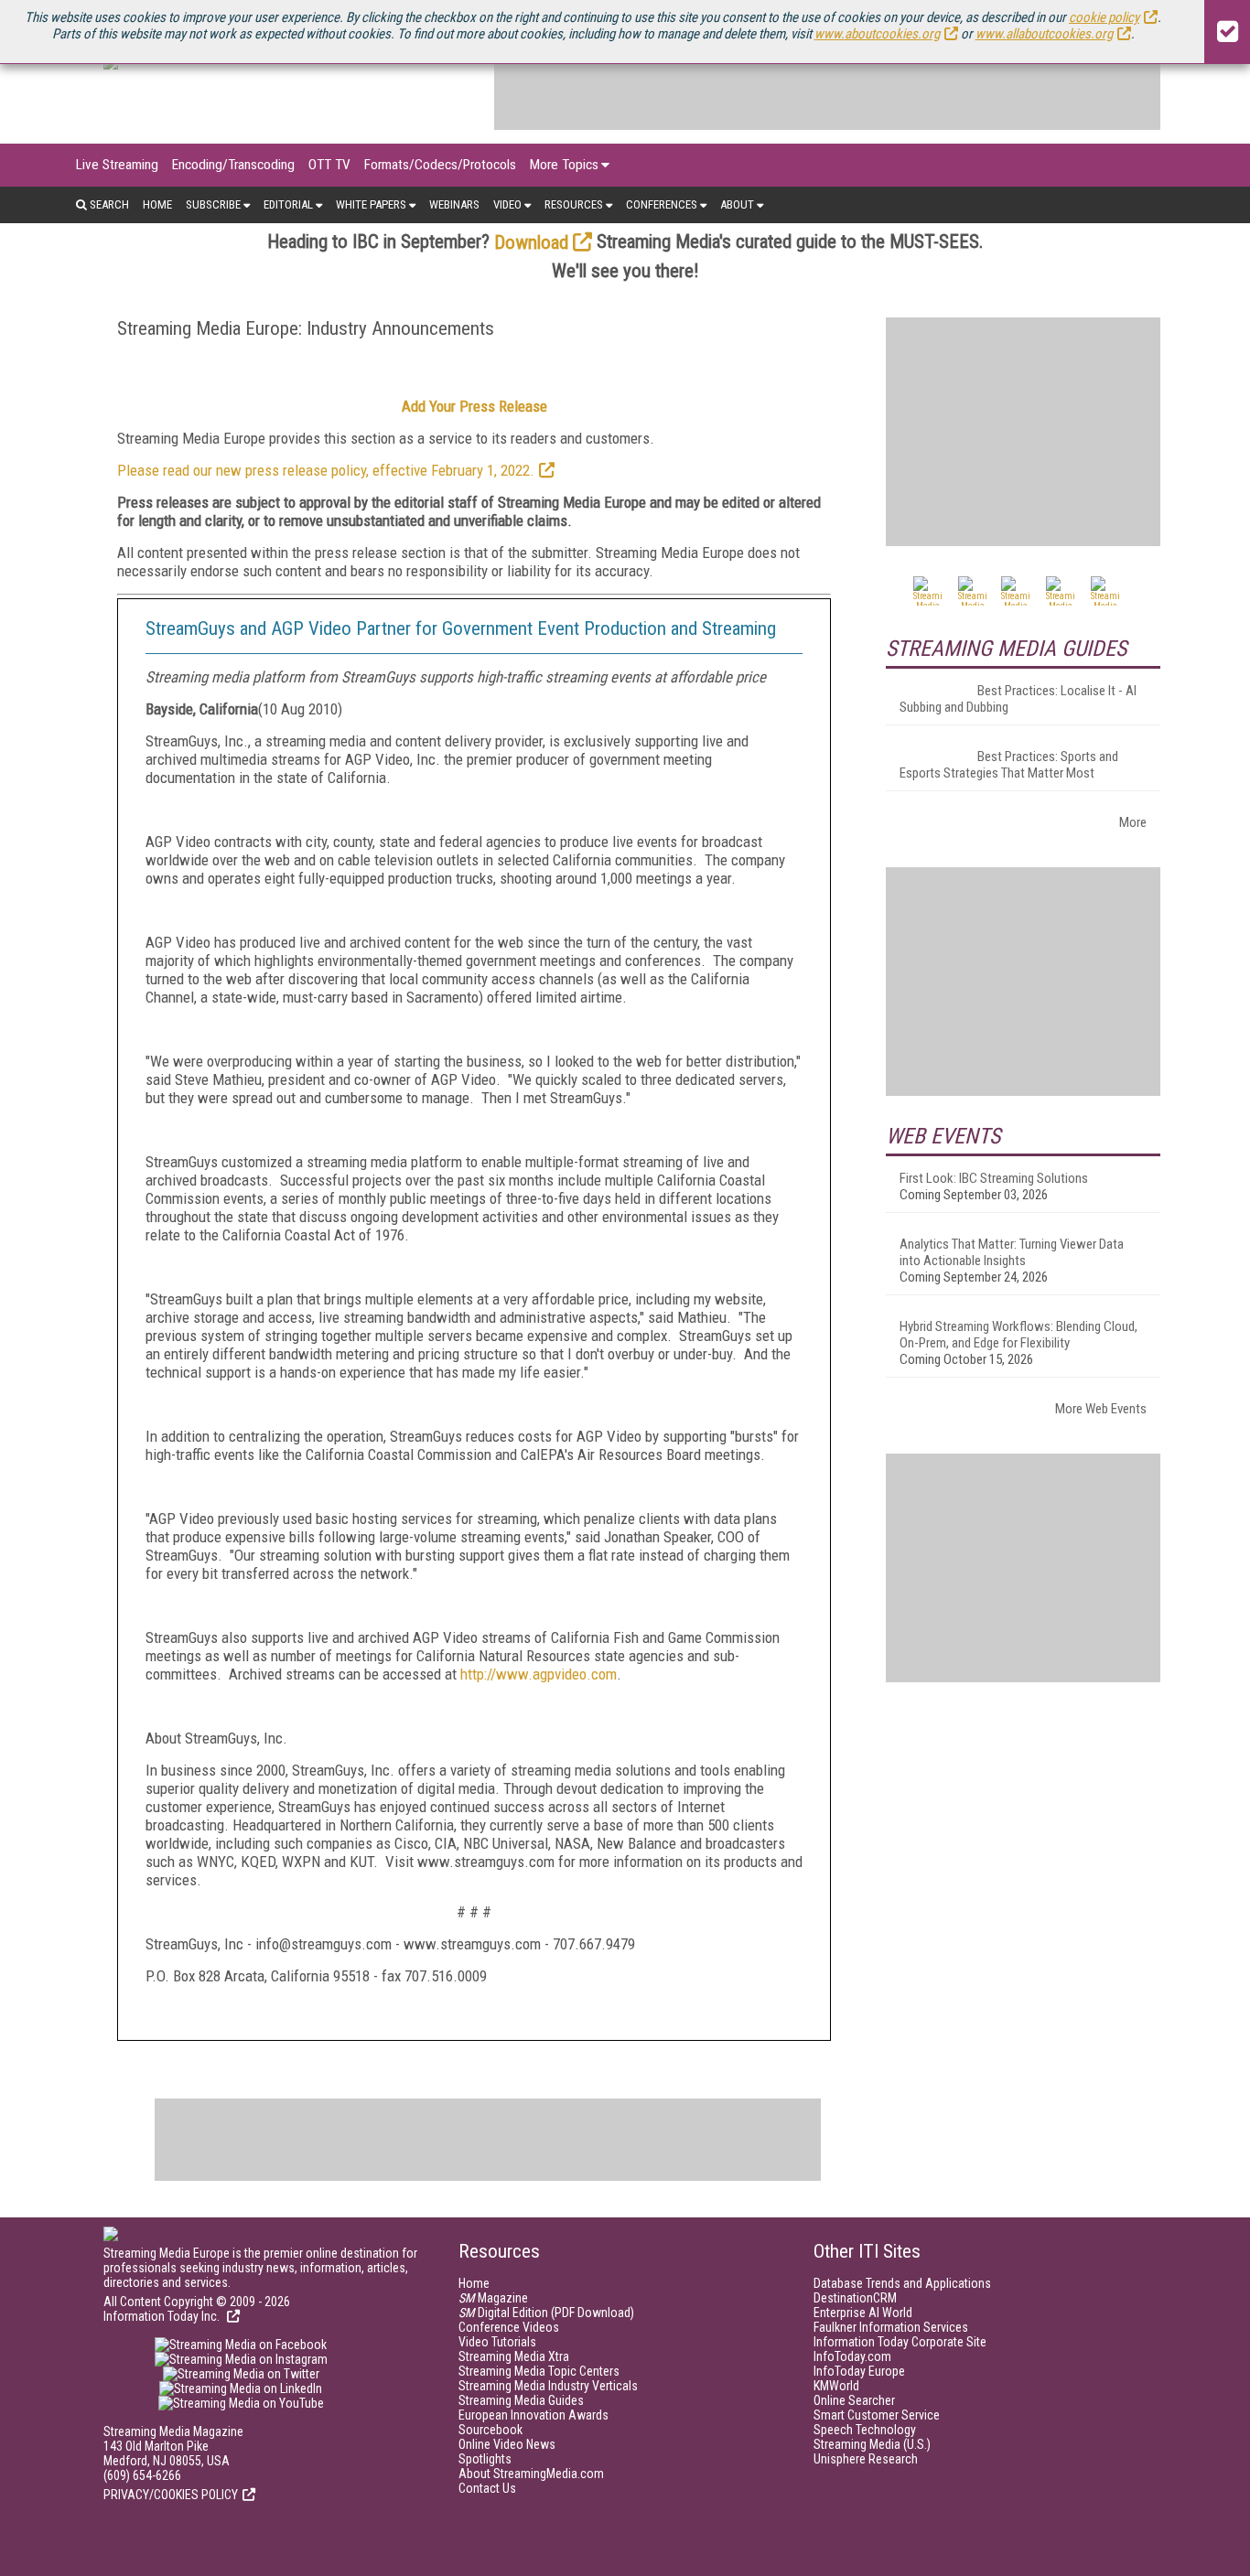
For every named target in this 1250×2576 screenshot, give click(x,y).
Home (157, 204)
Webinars (454, 204)
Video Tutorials (497, 2342)
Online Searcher (854, 2400)
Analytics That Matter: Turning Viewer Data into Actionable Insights (1012, 1252)
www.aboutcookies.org (877, 34)
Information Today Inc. (163, 2316)
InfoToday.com (852, 2356)
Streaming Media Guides (521, 2400)
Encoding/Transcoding (233, 165)
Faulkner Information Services (891, 2327)
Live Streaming (117, 165)
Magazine (493, 2298)
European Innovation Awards (533, 2415)
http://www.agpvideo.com (539, 1674)
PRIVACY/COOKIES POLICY (171, 2495)
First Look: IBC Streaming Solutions (994, 1178)
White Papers (371, 204)
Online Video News (507, 2444)
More (1133, 822)
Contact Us (487, 2488)
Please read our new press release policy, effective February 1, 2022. (326, 470)
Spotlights (485, 2459)
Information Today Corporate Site (900, 2342)
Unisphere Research (866, 2459)
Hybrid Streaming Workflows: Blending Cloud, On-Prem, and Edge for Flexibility (1018, 1335)
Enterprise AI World (863, 2313)
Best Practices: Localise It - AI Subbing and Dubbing (1018, 699)
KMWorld (836, 2386)
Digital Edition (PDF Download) (546, 2313)
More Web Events (1101, 1409)
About (737, 204)
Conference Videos (509, 2327)
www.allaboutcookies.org (1044, 34)
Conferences (662, 204)
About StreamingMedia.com (531, 2474)
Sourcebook (490, 2430)
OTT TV (329, 165)
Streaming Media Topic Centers (539, 2371)
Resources (574, 204)
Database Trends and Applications (902, 2283)
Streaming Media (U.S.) (872, 2444)
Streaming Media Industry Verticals (548, 2386)
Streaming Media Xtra (514, 2356)
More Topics (564, 165)
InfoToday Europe (859, 2371)
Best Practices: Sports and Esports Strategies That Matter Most (1009, 765)
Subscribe (213, 204)
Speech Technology (865, 2430)
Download (531, 242)
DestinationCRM (855, 2298)
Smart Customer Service (877, 2415)
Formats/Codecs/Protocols (440, 165)
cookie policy (1104, 17)
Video (507, 204)
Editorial (288, 204)
